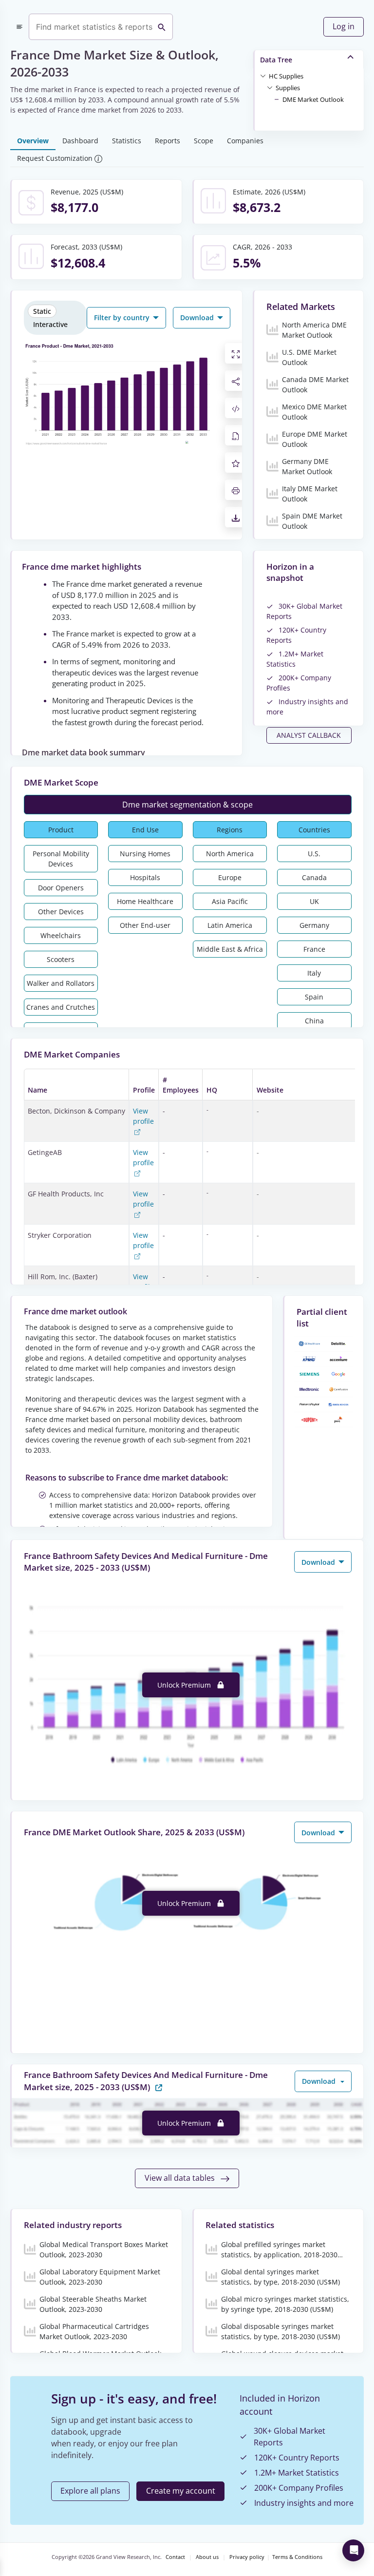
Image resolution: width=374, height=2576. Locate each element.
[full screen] (236, 353)
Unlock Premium (185, 1685)
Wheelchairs (61, 935)
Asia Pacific (230, 901)
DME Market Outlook (313, 99)
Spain (314, 997)
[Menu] (19, 27)
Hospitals (145, 877)
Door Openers (61, 888)
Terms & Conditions (297, 2557)
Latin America (230, 925)
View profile (143, 1116)
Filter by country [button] (123, 317)
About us (207, 2557)
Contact (175, 2557)
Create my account (181, 2491)
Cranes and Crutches (61, 1007)
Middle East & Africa (230, 949)
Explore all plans (90, 2491)
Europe (230, 877)
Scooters (61, 959)
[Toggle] (263, 76)
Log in (344, 26)
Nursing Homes (145, 854)
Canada (314, 877)
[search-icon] (162, 27)
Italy (314, 973)
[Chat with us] (353, 2550)
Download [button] (198, 317)
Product (61, 830)
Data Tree (276, 60)
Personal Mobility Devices (61, 859)
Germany (314, 925)
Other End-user (145, 925)
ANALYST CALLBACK (309, 735)
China (314, 1021)
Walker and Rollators (61, 983)
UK (314, 901)
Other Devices (61, 912)
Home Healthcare (145, 901)
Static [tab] (42, 311)
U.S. (314, 854)
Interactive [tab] (50, 324)
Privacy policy (247, 2557)
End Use (145, 830)
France (314, 949)
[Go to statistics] (159, 2086)
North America (230, 854)
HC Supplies (286, 76)
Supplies (288, 88)
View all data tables (181, 2178)
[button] (286, 76)
